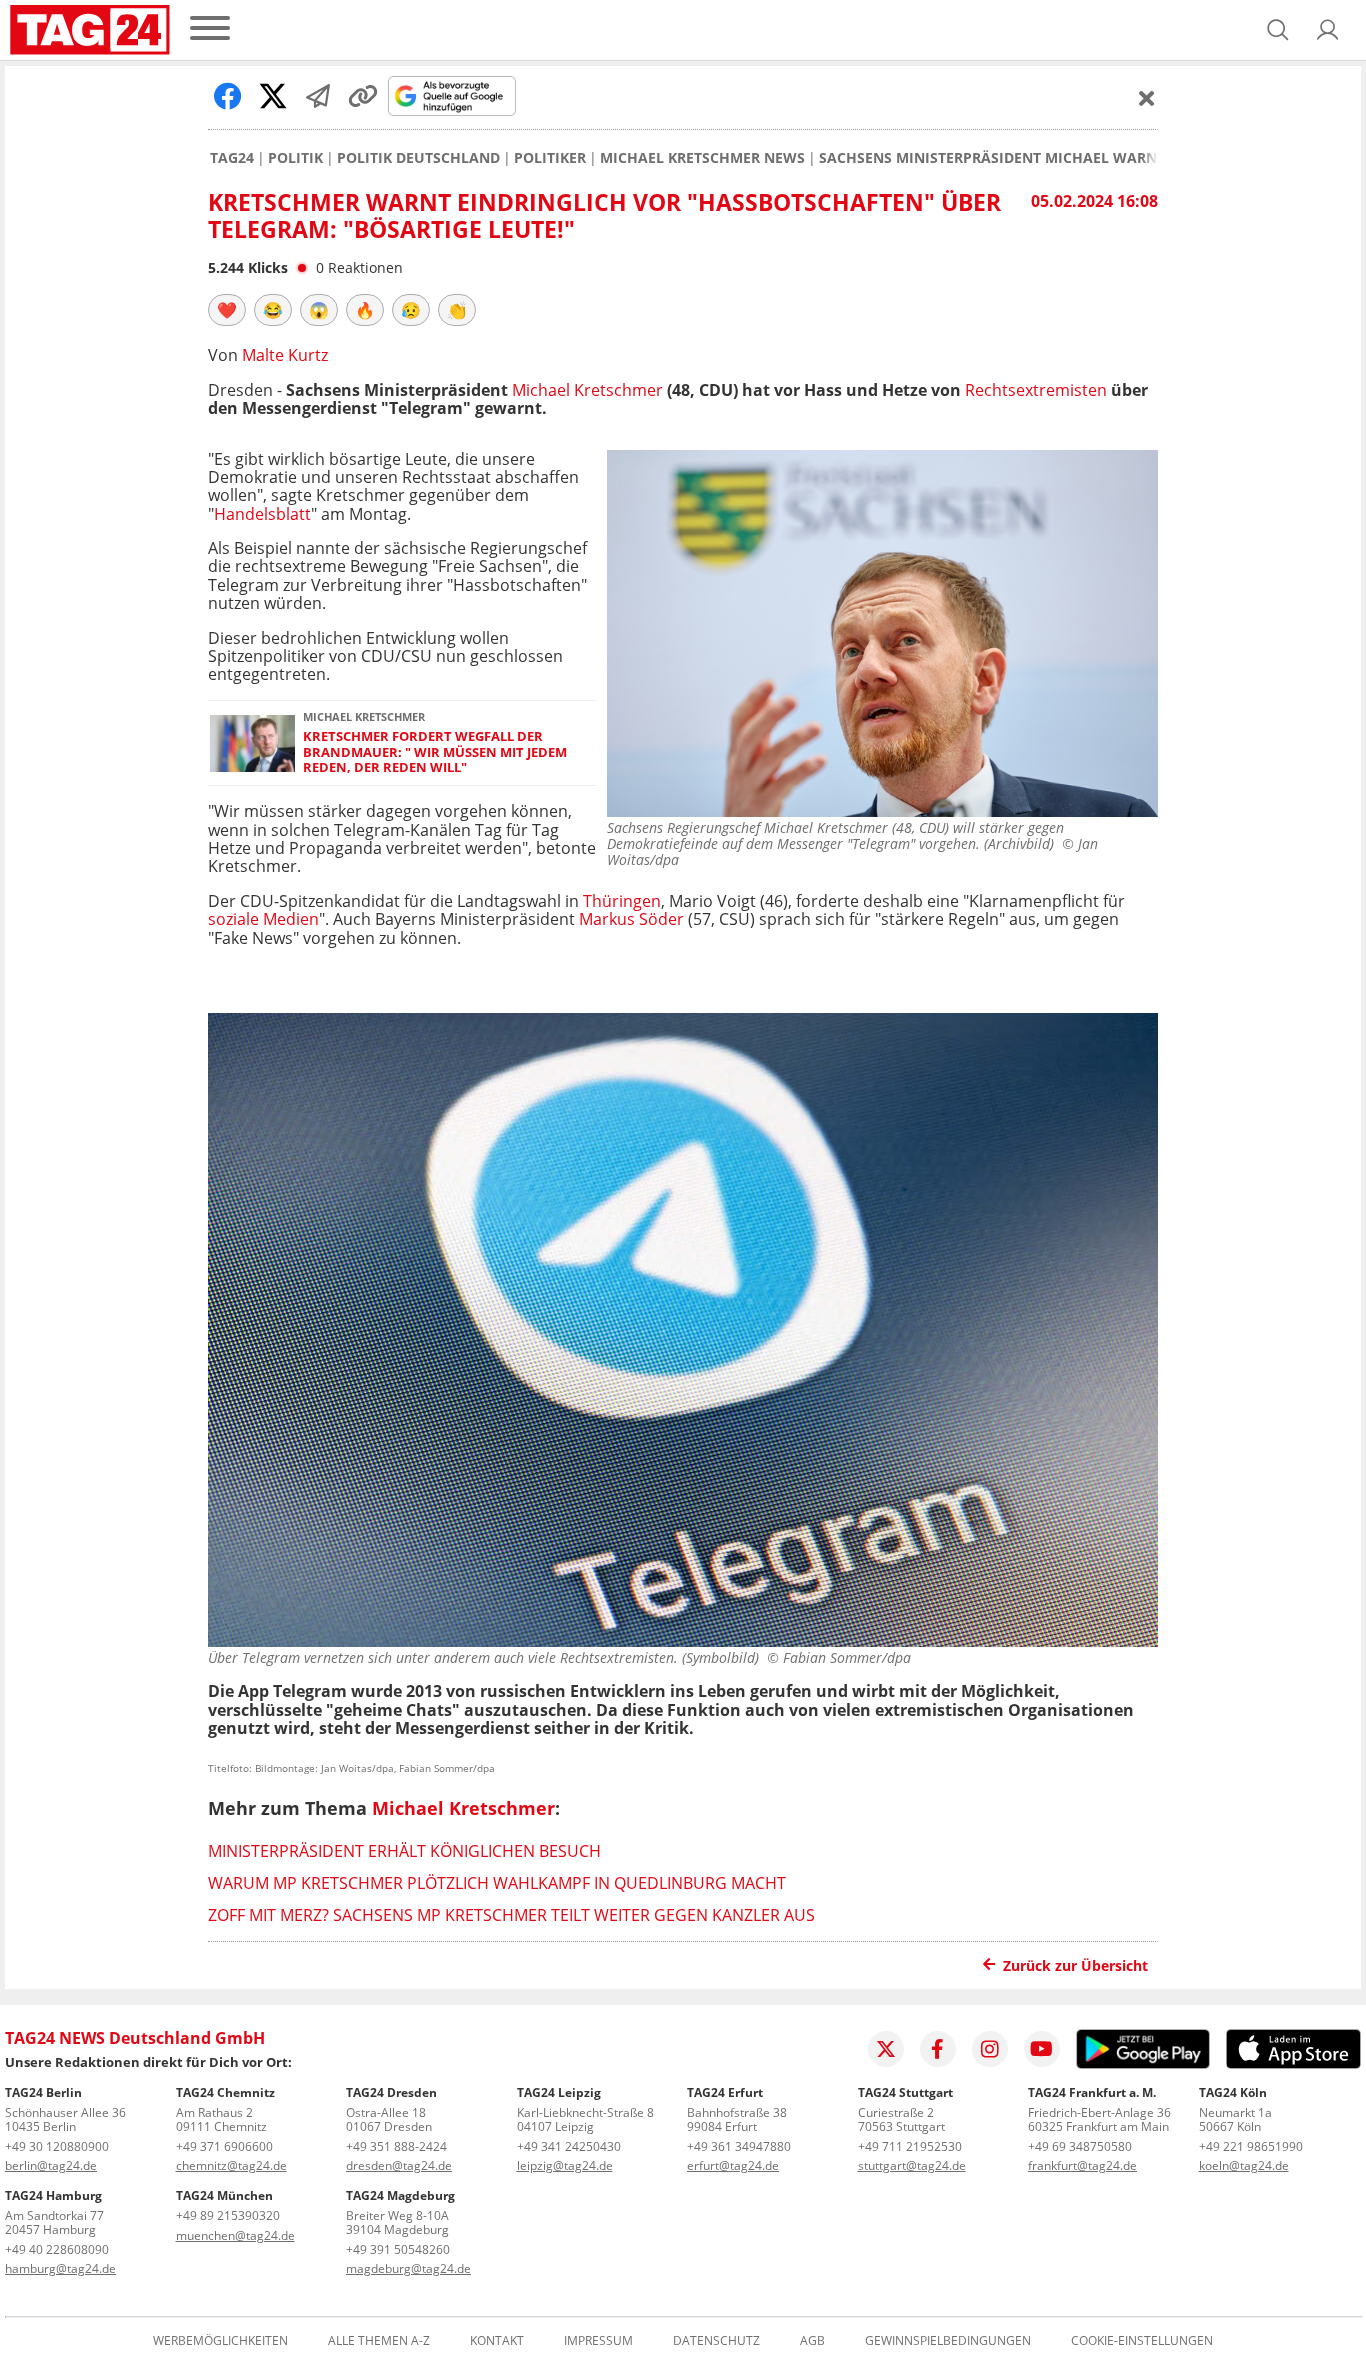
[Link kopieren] (363, 96)
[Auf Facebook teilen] (228, 96)
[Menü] (210, 29)
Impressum (598, 2341)
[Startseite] (90, 30)
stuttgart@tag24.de (912, 2165)
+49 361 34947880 (739, 2146)
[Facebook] (938, 2049)
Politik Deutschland (418, 158)
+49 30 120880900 (57, 2146)
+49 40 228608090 (57, 2249)
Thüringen (622, 901)
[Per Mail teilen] (318, 96)
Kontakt (497, 2341)
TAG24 (232, 158)
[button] (1328, 30)
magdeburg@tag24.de (408, 2268)
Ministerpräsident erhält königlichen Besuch (404, 1851)
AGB (812, 2341)
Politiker (550, 158)
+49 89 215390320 (228, 2215)
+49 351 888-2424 (396, 2146)
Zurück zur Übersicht (1075, 1965)
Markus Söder (631, 919)
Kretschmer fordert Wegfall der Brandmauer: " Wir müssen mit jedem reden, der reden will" (435, 752)
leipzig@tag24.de (565, 2165)
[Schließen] (1147, 98)
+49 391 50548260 (398, 2249)
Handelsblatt (262, 514)
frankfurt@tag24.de (1082, 2165)
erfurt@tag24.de (733, 2165)
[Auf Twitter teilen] (273, 96)
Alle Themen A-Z (379, 2341)
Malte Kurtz (285, 355)
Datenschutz (716, 2341)
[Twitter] (886, 2049)
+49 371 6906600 (224, 2146)
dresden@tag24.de (399, 2165)
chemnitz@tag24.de (231, 2165)
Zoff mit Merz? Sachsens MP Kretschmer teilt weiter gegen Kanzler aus (511, 1915)
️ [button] (227, 310)
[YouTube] (1042, 2049)
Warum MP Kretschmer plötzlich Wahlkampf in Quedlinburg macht (497, 1883)
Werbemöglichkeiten (220, 2341)
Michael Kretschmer (587, 390)
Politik (295, 158)
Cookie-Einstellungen (1142, 2341)
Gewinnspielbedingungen (948, 2341)
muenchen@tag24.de (235, 2235)
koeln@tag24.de (1244, 2165)
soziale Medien (263, 919)
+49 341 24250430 (569, 2146)
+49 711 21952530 (910, 2146)
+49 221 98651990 (1251, 2146)
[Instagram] (990, 2049)
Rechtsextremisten (1036, 390)
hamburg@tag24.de (60, 2268)
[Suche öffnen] (1278, 30)
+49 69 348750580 (1080, 2146)
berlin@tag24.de (51, 2165)
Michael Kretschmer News (702, 158)
